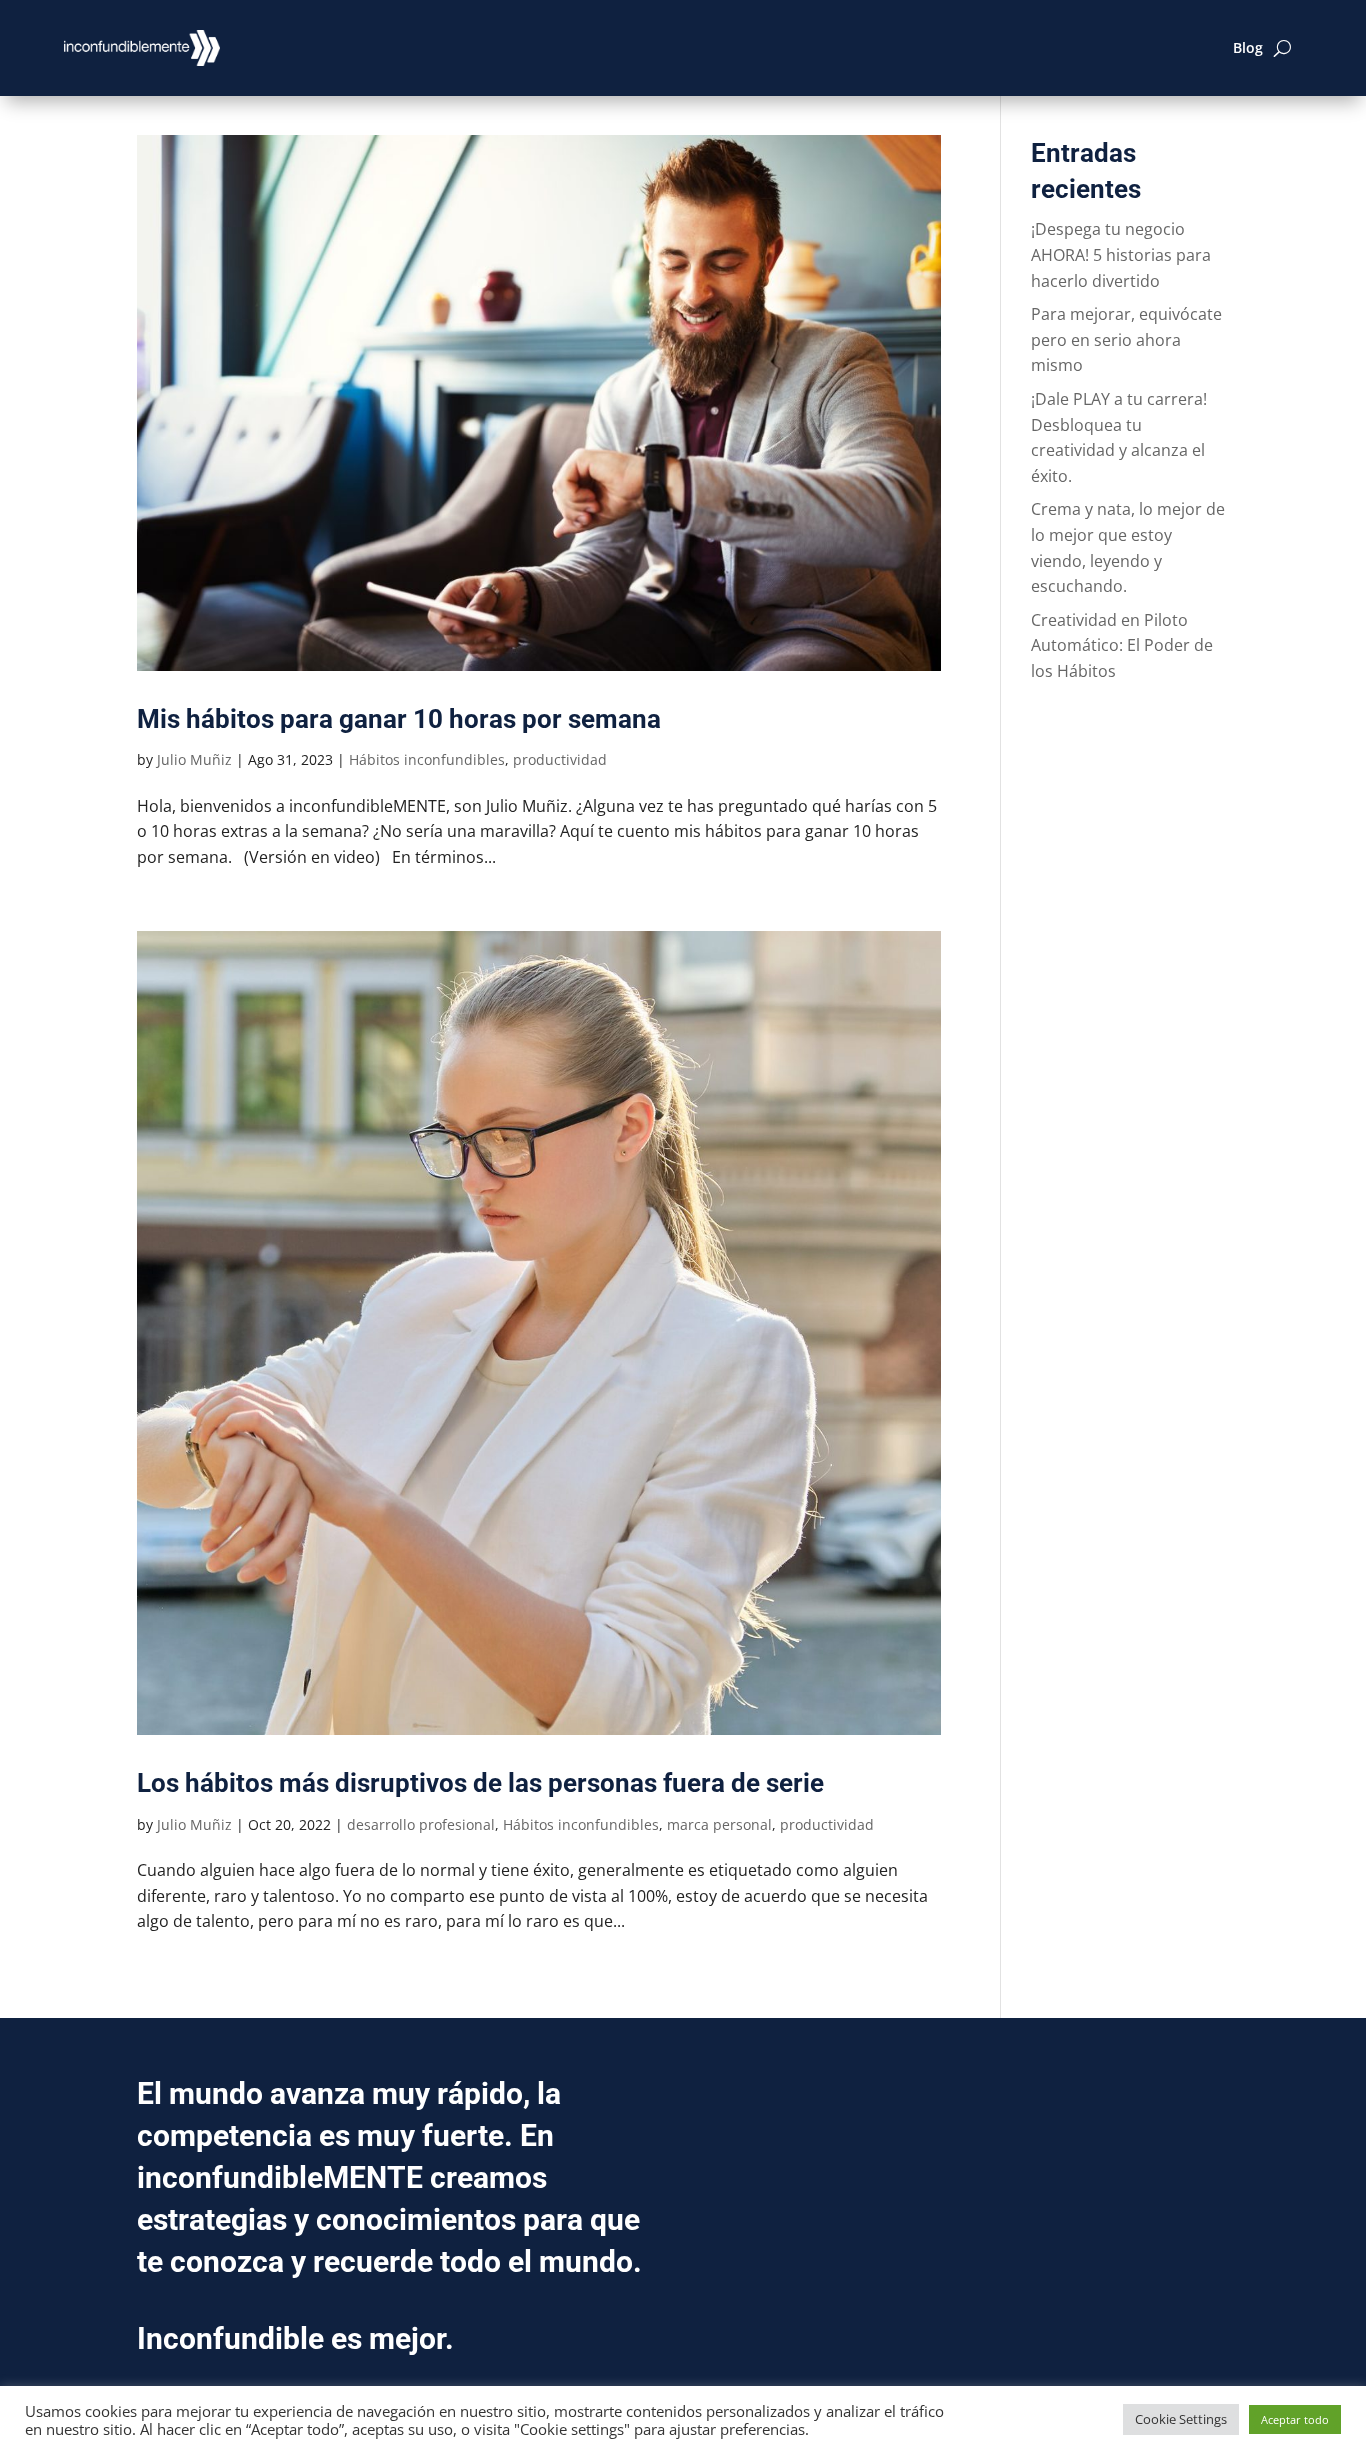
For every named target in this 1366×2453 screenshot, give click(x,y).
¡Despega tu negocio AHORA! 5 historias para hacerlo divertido (1121, 254)
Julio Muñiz (194, 759)
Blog (1248, 47)
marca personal (719, 1824)
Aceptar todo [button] (1295, 2419)
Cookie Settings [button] (1181, 2419)
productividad (560, 759)
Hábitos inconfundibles (427, 759)
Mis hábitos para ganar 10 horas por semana (399, 719)
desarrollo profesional (421, 1824)
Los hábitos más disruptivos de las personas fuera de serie (480, 1783)
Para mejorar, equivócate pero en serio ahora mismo (1126, 339)
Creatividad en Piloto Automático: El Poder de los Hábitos (1122, 645)
